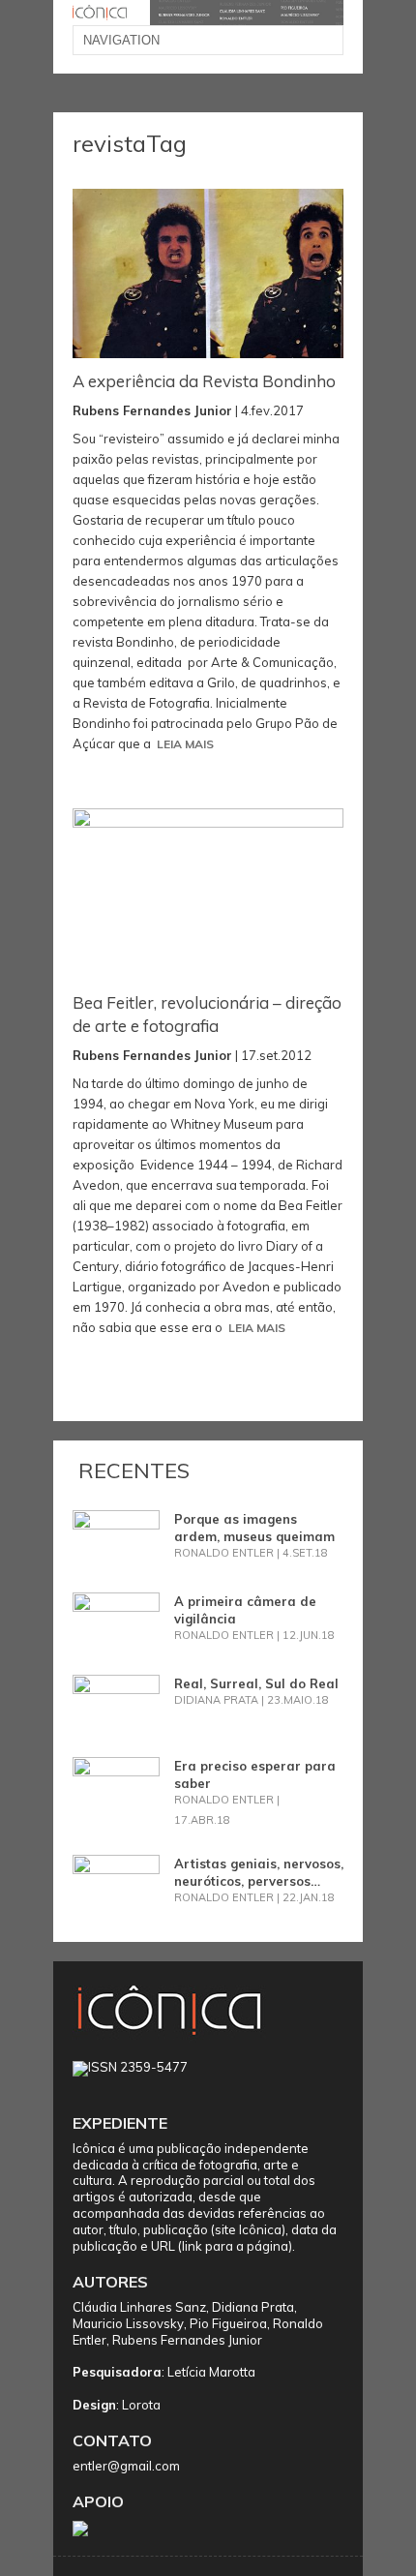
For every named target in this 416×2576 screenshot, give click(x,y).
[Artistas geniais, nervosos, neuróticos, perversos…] (116, 1884)
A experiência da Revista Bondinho (204, 381)
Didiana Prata (253, 2307)
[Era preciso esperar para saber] (116, 1786)
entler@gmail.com (126, 2466)
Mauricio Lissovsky (128, 2323)
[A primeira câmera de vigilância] (116, 1621)
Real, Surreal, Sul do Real (256, 1683)
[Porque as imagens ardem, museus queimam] (116, 1539)
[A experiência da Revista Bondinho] (208, 274)
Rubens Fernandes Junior (187, 2340)
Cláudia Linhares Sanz (139, 2307)
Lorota (141, 2405)
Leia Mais (185, 744)
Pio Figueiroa (228, 2323)
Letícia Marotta (211, 2372)
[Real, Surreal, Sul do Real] (116, 1704)
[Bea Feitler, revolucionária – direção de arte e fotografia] (208, 894)
